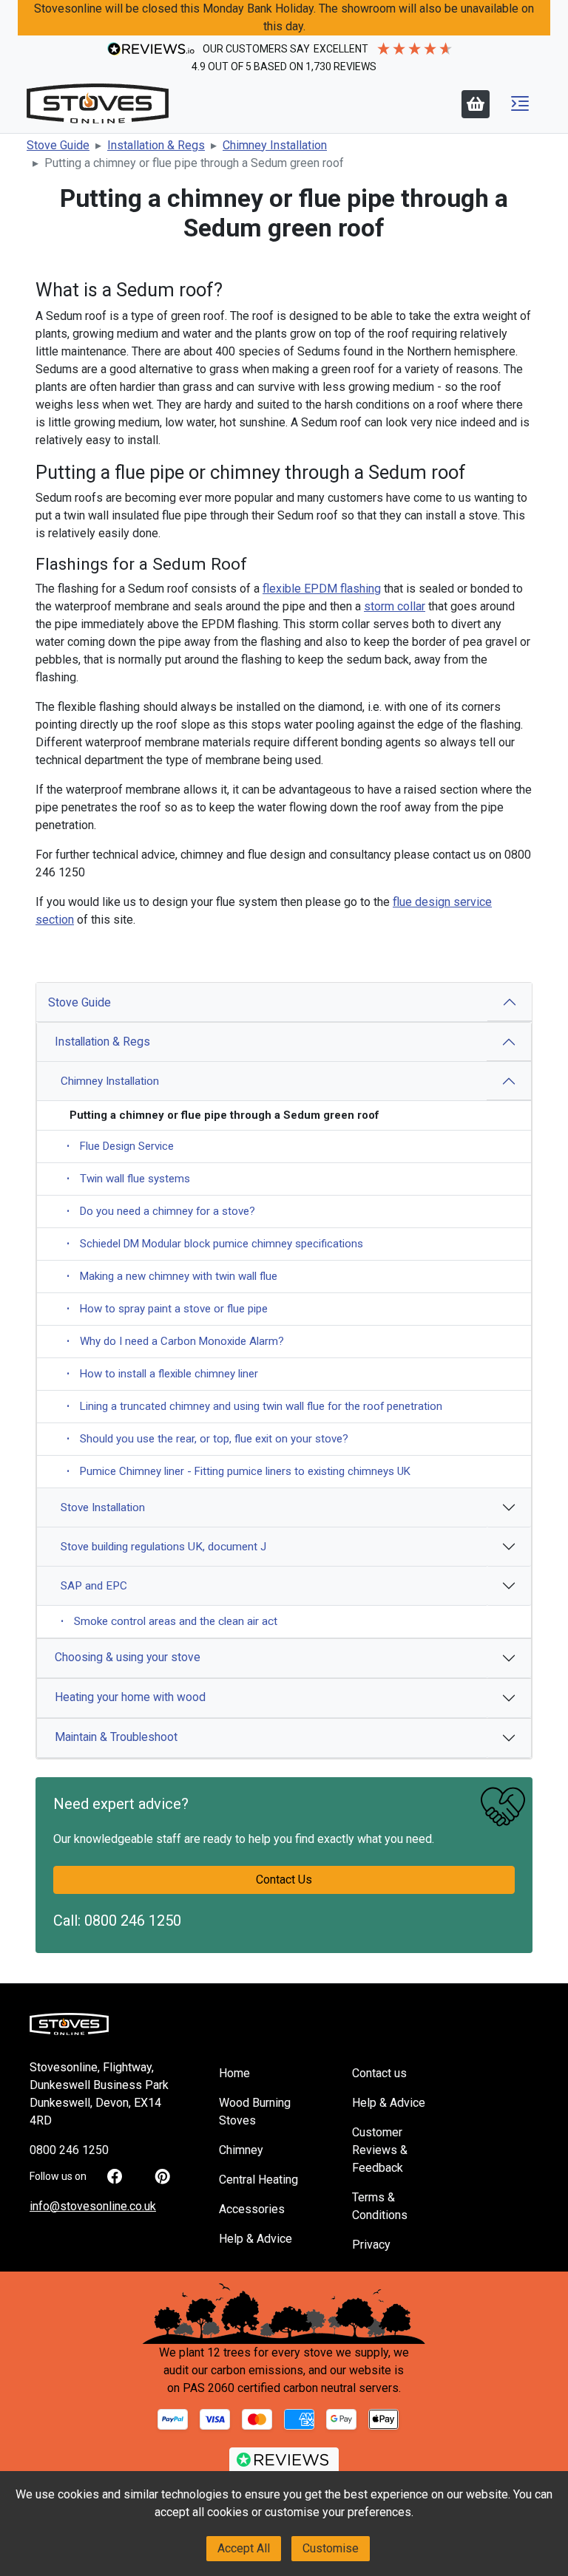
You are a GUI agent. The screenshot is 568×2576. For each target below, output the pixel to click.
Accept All (244, 2548)
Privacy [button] (371, 2245)
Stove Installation (103, 1507)
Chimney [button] (241, 2150)
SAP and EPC (94, 1586)
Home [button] (234, 2073)
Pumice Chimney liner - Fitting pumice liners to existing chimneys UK (239, 1471)
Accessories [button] (252, 2209)
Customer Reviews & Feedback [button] (380, 2150)
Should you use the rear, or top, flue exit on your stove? (207, 1439)
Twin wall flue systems (128, 1179)
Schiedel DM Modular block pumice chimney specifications (215, 1244)
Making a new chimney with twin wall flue (172, 1276)
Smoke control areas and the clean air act (169, 1621)
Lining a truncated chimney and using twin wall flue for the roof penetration (254, 1406)
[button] (520, 103)
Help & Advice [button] (256, 2239)
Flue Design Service (120, 1146)
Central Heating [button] (258, 2180)
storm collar (395, 606)
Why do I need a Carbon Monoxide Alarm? (175, 1341)
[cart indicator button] (476, 104)
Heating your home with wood (130, 1697)
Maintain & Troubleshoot (116, 1737)
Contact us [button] (379, 2073)
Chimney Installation (110, 1081)
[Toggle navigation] (520, 103)
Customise (331, 2548)
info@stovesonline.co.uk (93, 2206)
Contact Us (284, 1880)
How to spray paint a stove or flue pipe (167, 1309)
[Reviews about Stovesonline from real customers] (284, 2464)
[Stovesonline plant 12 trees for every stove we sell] (284, 2313)
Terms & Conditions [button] (380, 2206)
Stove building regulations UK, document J (163, 1547)
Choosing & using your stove (128, 1657)
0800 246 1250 (133, 1921)
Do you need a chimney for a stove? (161, 1211)
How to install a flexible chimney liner (162, 1374)
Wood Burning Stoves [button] (255, 2112)
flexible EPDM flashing (322, 589)
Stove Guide (80, 1002)
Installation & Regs (102, 1042)
